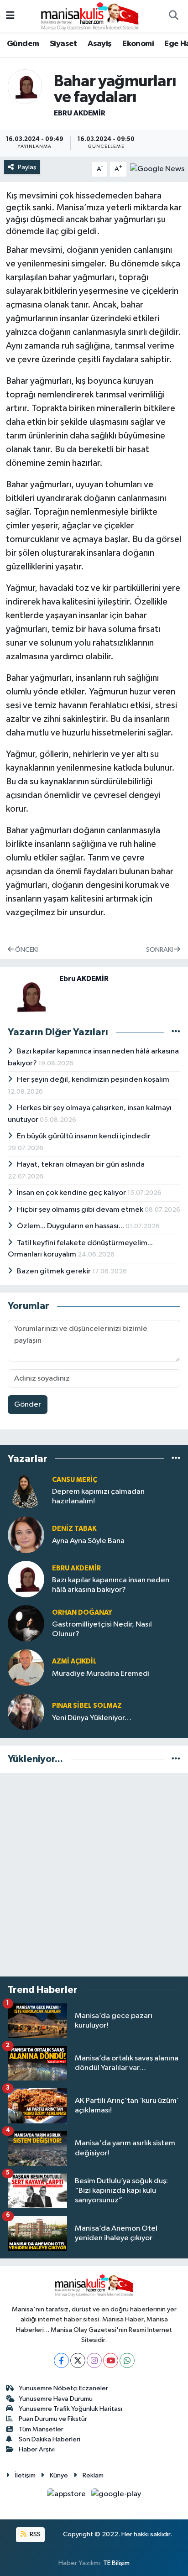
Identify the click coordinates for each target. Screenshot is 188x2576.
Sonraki (160, 950)
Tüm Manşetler (41, 2429)
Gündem (23, 44)
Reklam (93, 2475)
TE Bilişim (116, 2563)
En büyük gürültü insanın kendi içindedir (84, 1136)
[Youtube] (111, 2360)
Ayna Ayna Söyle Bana (88, 1541)
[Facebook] (61, 2360)
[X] (78, 2360)
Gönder (28, 1405)
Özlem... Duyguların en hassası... (71, 1226)
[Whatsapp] (127, 2360)
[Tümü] (176, 1458)
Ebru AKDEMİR (80, 113)
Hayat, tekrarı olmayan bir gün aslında (81, 1165)
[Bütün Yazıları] (176, 1032)
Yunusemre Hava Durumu (56, 2399)
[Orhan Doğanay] (26, 1623)
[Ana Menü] (10, 16)
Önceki (26, 950)
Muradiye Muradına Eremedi (101, 1674)
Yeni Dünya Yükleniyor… (92, 1718)
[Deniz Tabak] (26, 1535)
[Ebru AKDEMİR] (25, 86)
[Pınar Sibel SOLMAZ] (26, 1712)
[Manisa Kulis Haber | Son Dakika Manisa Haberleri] (90, 16)
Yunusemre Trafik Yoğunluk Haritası (70, 2409)
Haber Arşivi (37, 2449)
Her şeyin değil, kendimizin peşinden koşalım (93, 1080)
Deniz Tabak (74, 1529)
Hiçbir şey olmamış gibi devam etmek (81, 1210)
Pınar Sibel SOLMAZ (87, 1706)
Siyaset (63, 44)
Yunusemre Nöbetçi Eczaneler (63, 2388)
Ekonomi (138, 44)
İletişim (25, 2475)
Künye (59, 2475)
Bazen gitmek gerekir (55, 1271)
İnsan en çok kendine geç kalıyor (72, 1193)
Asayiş (99, 44)
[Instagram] (94, 2360)
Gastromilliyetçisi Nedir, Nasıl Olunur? (102, 1629)
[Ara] (173, 16)
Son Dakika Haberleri (50, 2439)
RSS (34, 2534)
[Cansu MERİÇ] (26, 1490)
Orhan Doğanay (82, 1613)
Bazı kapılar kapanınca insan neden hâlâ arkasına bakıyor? (111, 1585)
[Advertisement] (94, 1875)
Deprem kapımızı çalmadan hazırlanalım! (98, 1497)
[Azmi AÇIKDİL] (26, 1667)
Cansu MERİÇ (75, 1480)
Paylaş (27, 167)
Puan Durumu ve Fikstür (53, 2419)
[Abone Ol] (157, 169)
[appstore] (67, 2496)
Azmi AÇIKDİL (74, 1661)
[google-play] (116, 2496)
